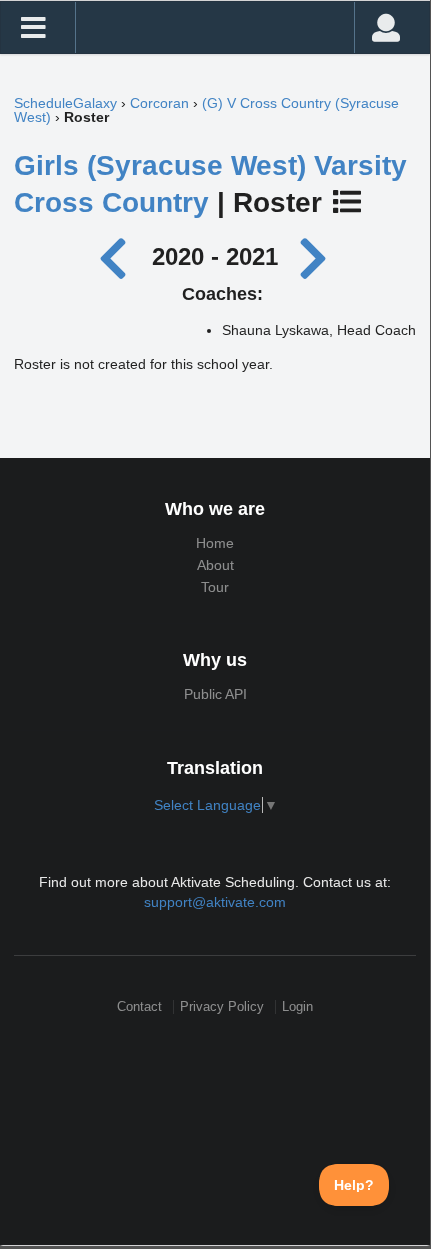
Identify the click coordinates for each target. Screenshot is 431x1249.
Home (215, 543)
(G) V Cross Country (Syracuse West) (206, 110)
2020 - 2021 (215, 256)
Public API (215, 694)
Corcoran (159, 103)
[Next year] (315, 256)
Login (297, 1006)
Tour (215, 587)
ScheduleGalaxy (65, 103)
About (215, 565)
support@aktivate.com (215, 902)
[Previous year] (118, 256)
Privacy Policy (222, 1006)
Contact (139, 1006)
